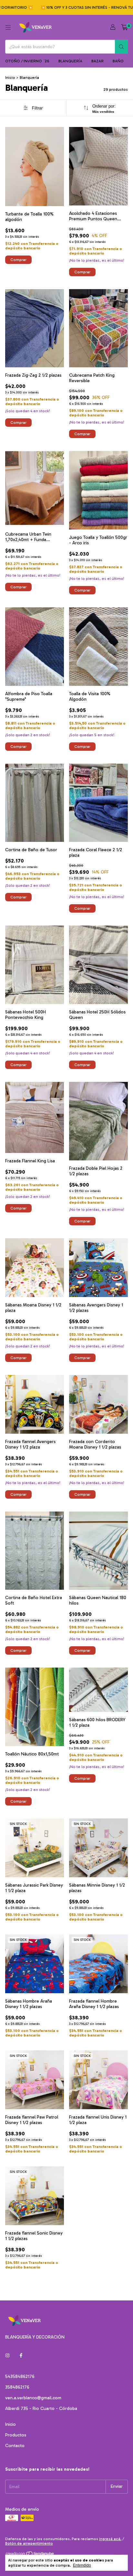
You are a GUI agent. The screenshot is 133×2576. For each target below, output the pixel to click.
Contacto (15, 2446)
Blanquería (70, 61)
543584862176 (20, 2377)
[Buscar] (121, 47)
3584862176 (17, 2387)
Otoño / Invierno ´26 (27, 61)
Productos (16, 2435)
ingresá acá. (110, 2539)
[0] (124, 27)
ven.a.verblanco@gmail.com (33, 2398)
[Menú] (8, 27)
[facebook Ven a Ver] (21, 2356)
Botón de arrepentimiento (29, 2543)
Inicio (10, 78)
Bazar (97, 61)
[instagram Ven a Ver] (7, 2356)
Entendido (82, 2565)
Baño (118, 61)
